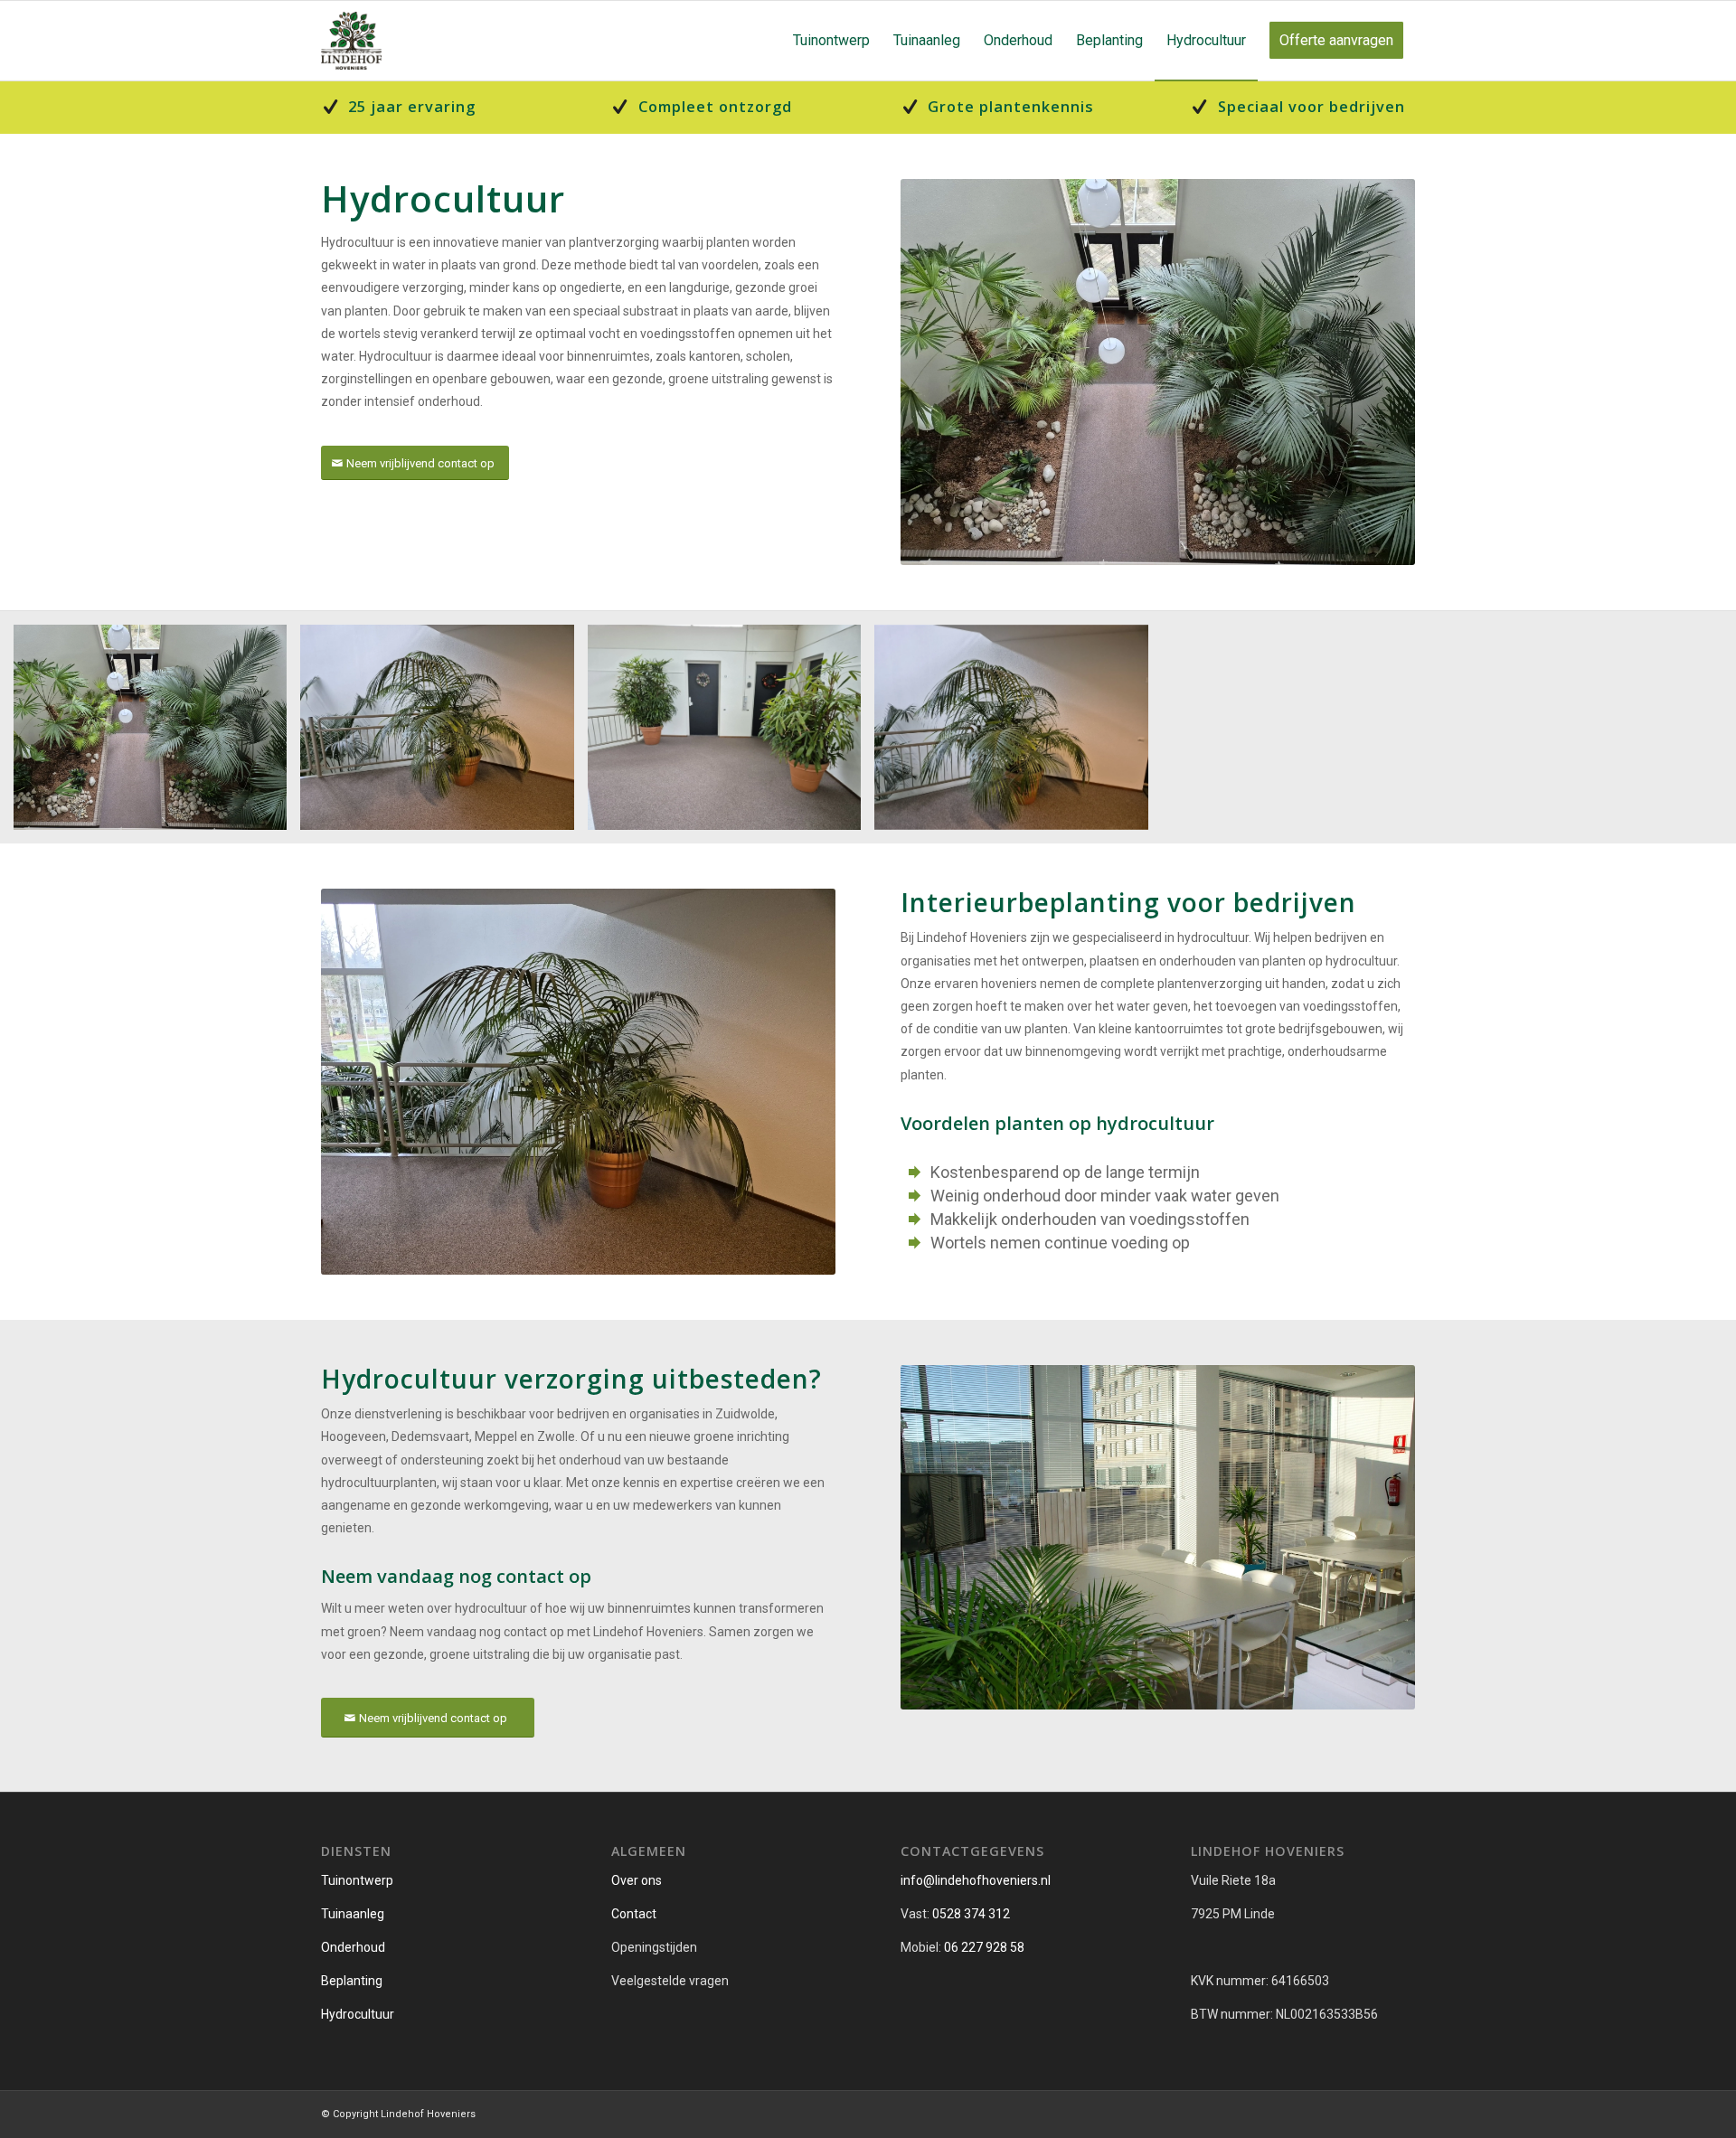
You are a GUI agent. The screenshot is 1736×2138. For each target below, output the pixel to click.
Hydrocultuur (358, 2014)
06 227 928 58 (984, 1947)
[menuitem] (831, 41)
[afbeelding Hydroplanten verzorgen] (1018, 734)
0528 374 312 (971, 1914)
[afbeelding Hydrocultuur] (157, 734)
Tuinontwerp (357, 1880)
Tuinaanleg (353, 1914)
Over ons (637, 1880)
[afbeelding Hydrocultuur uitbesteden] (731, 734)
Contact (634, 1914)
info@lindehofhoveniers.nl (976, 1880)
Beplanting (352, 1981)
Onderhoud (353, 1947)
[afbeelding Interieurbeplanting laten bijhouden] (443, 734)
